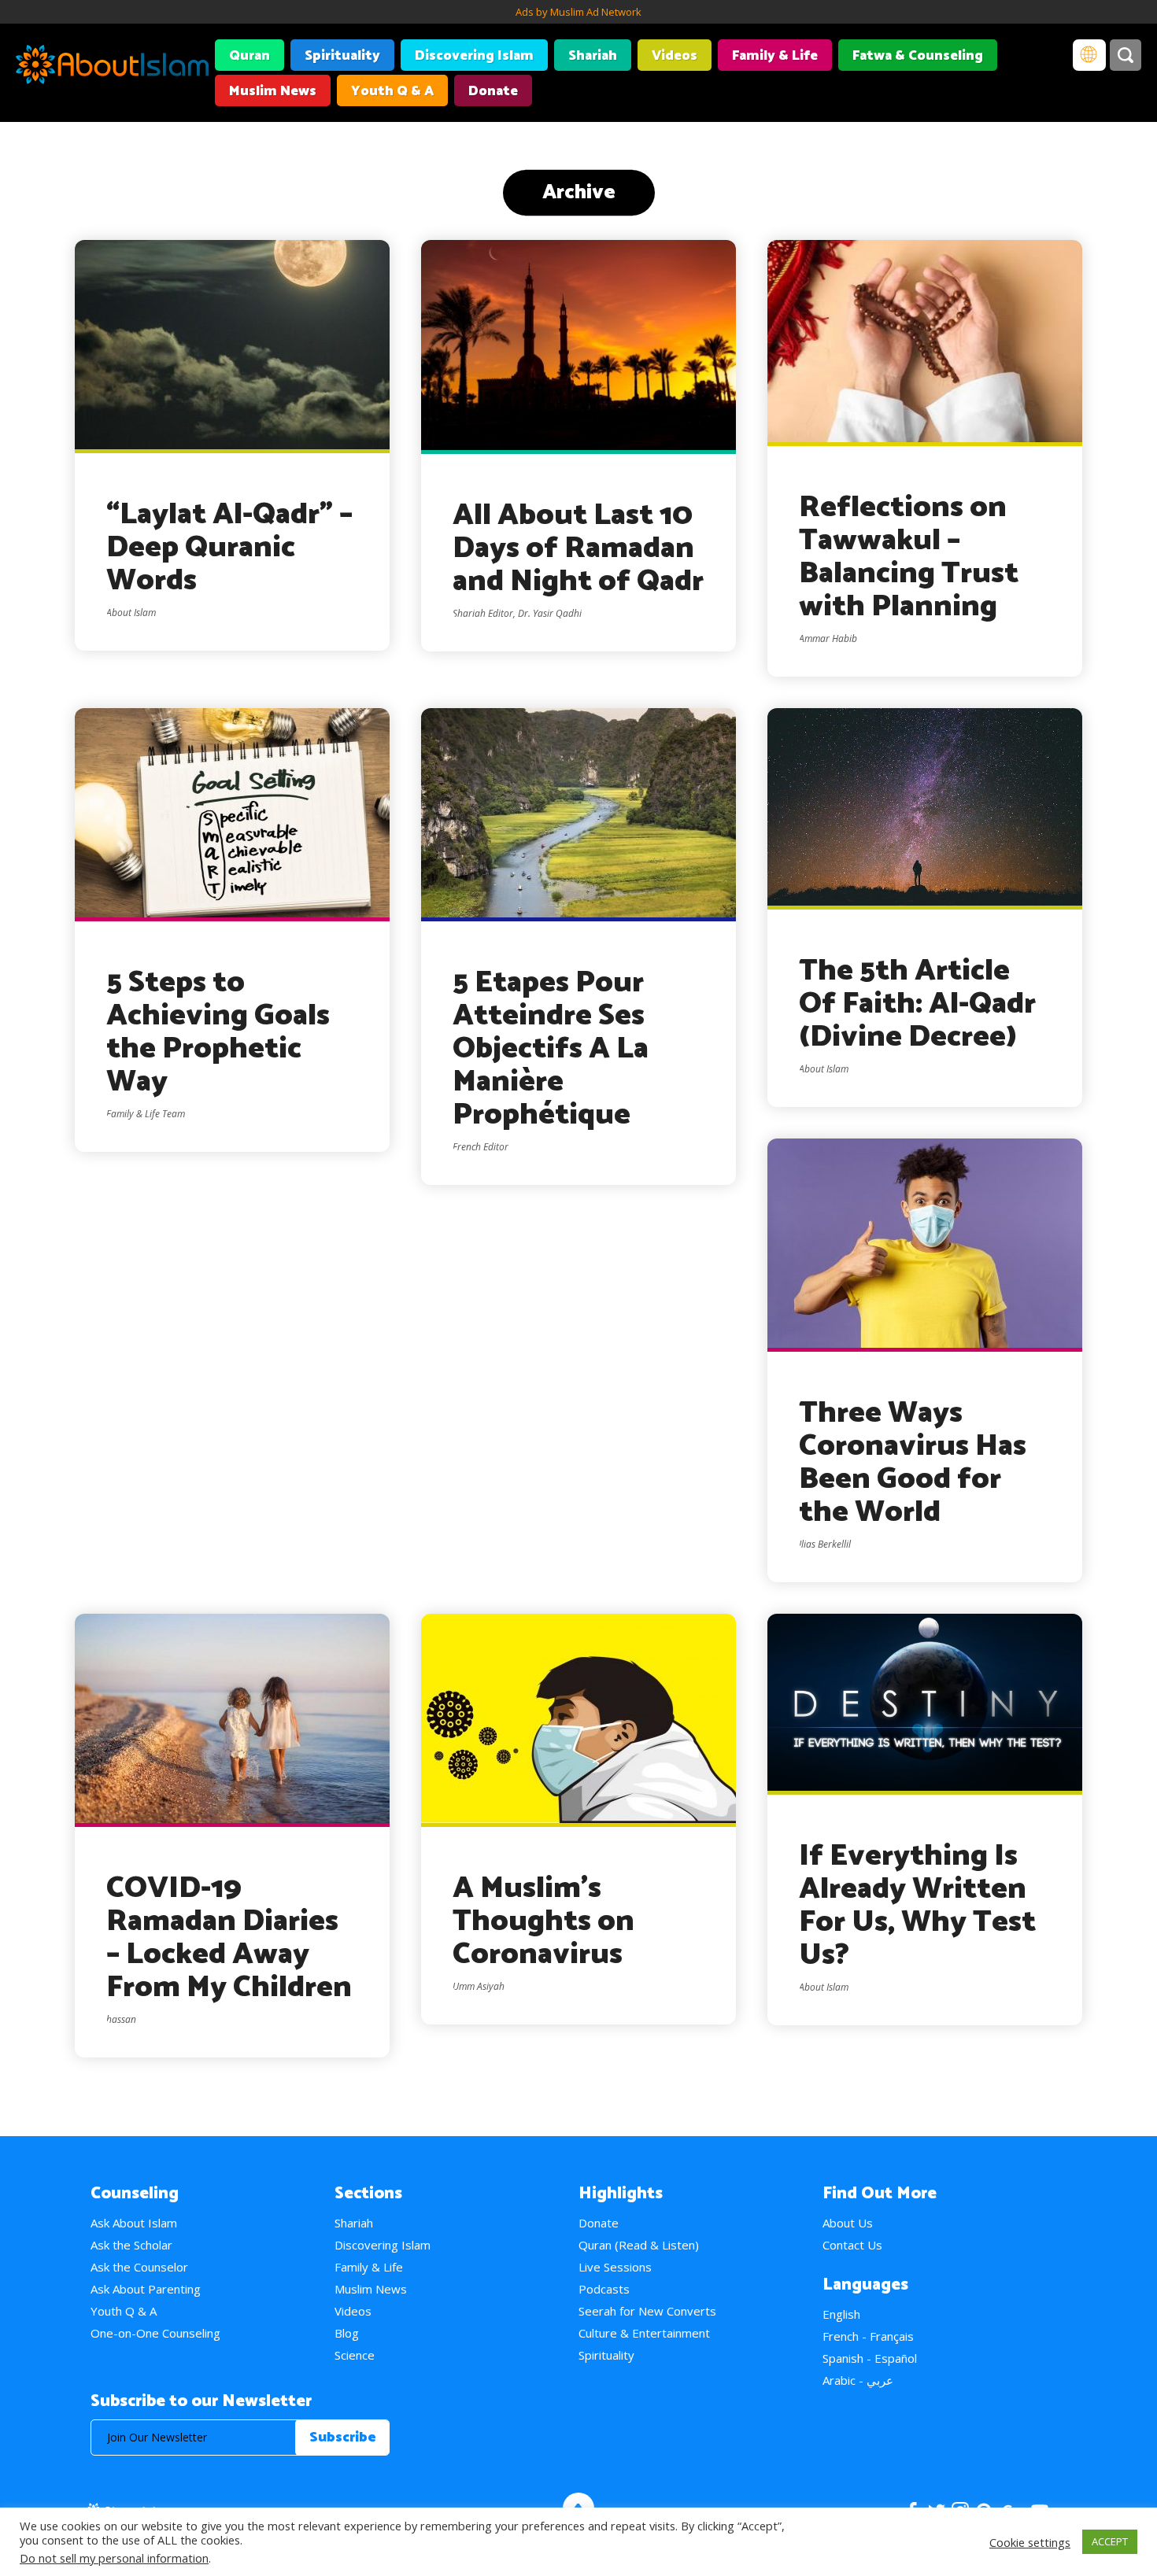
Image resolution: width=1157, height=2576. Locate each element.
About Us (848, 2223)
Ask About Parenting (146, 2289)
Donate (493, 91)
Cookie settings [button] (1030, 2542)
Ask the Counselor (139, 2267)
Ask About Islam (134, 2223)
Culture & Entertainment (644, 2333)
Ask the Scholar (131, 2245)
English (841, 2314)
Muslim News (273, 91)
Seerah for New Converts (647, 2311)
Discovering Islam (474, 56)
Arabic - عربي (858, 2380)
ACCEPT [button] (1110, 2541)
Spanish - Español (870, 2358)
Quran (250, 56)
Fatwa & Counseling (918, 56)
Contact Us (852, 2245)
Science (355, 2355)
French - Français (868, 2336)
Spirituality (342, 56)
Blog (347, 2333)
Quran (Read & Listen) (639, 2245)
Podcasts (604, 2289)
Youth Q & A (392, 91)
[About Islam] (112, 67)
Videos (675, 56)
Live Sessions (615, 2267)
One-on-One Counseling (155, 2333)
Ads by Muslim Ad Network (578, 12)
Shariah (593, 56)
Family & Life (775, 56)
